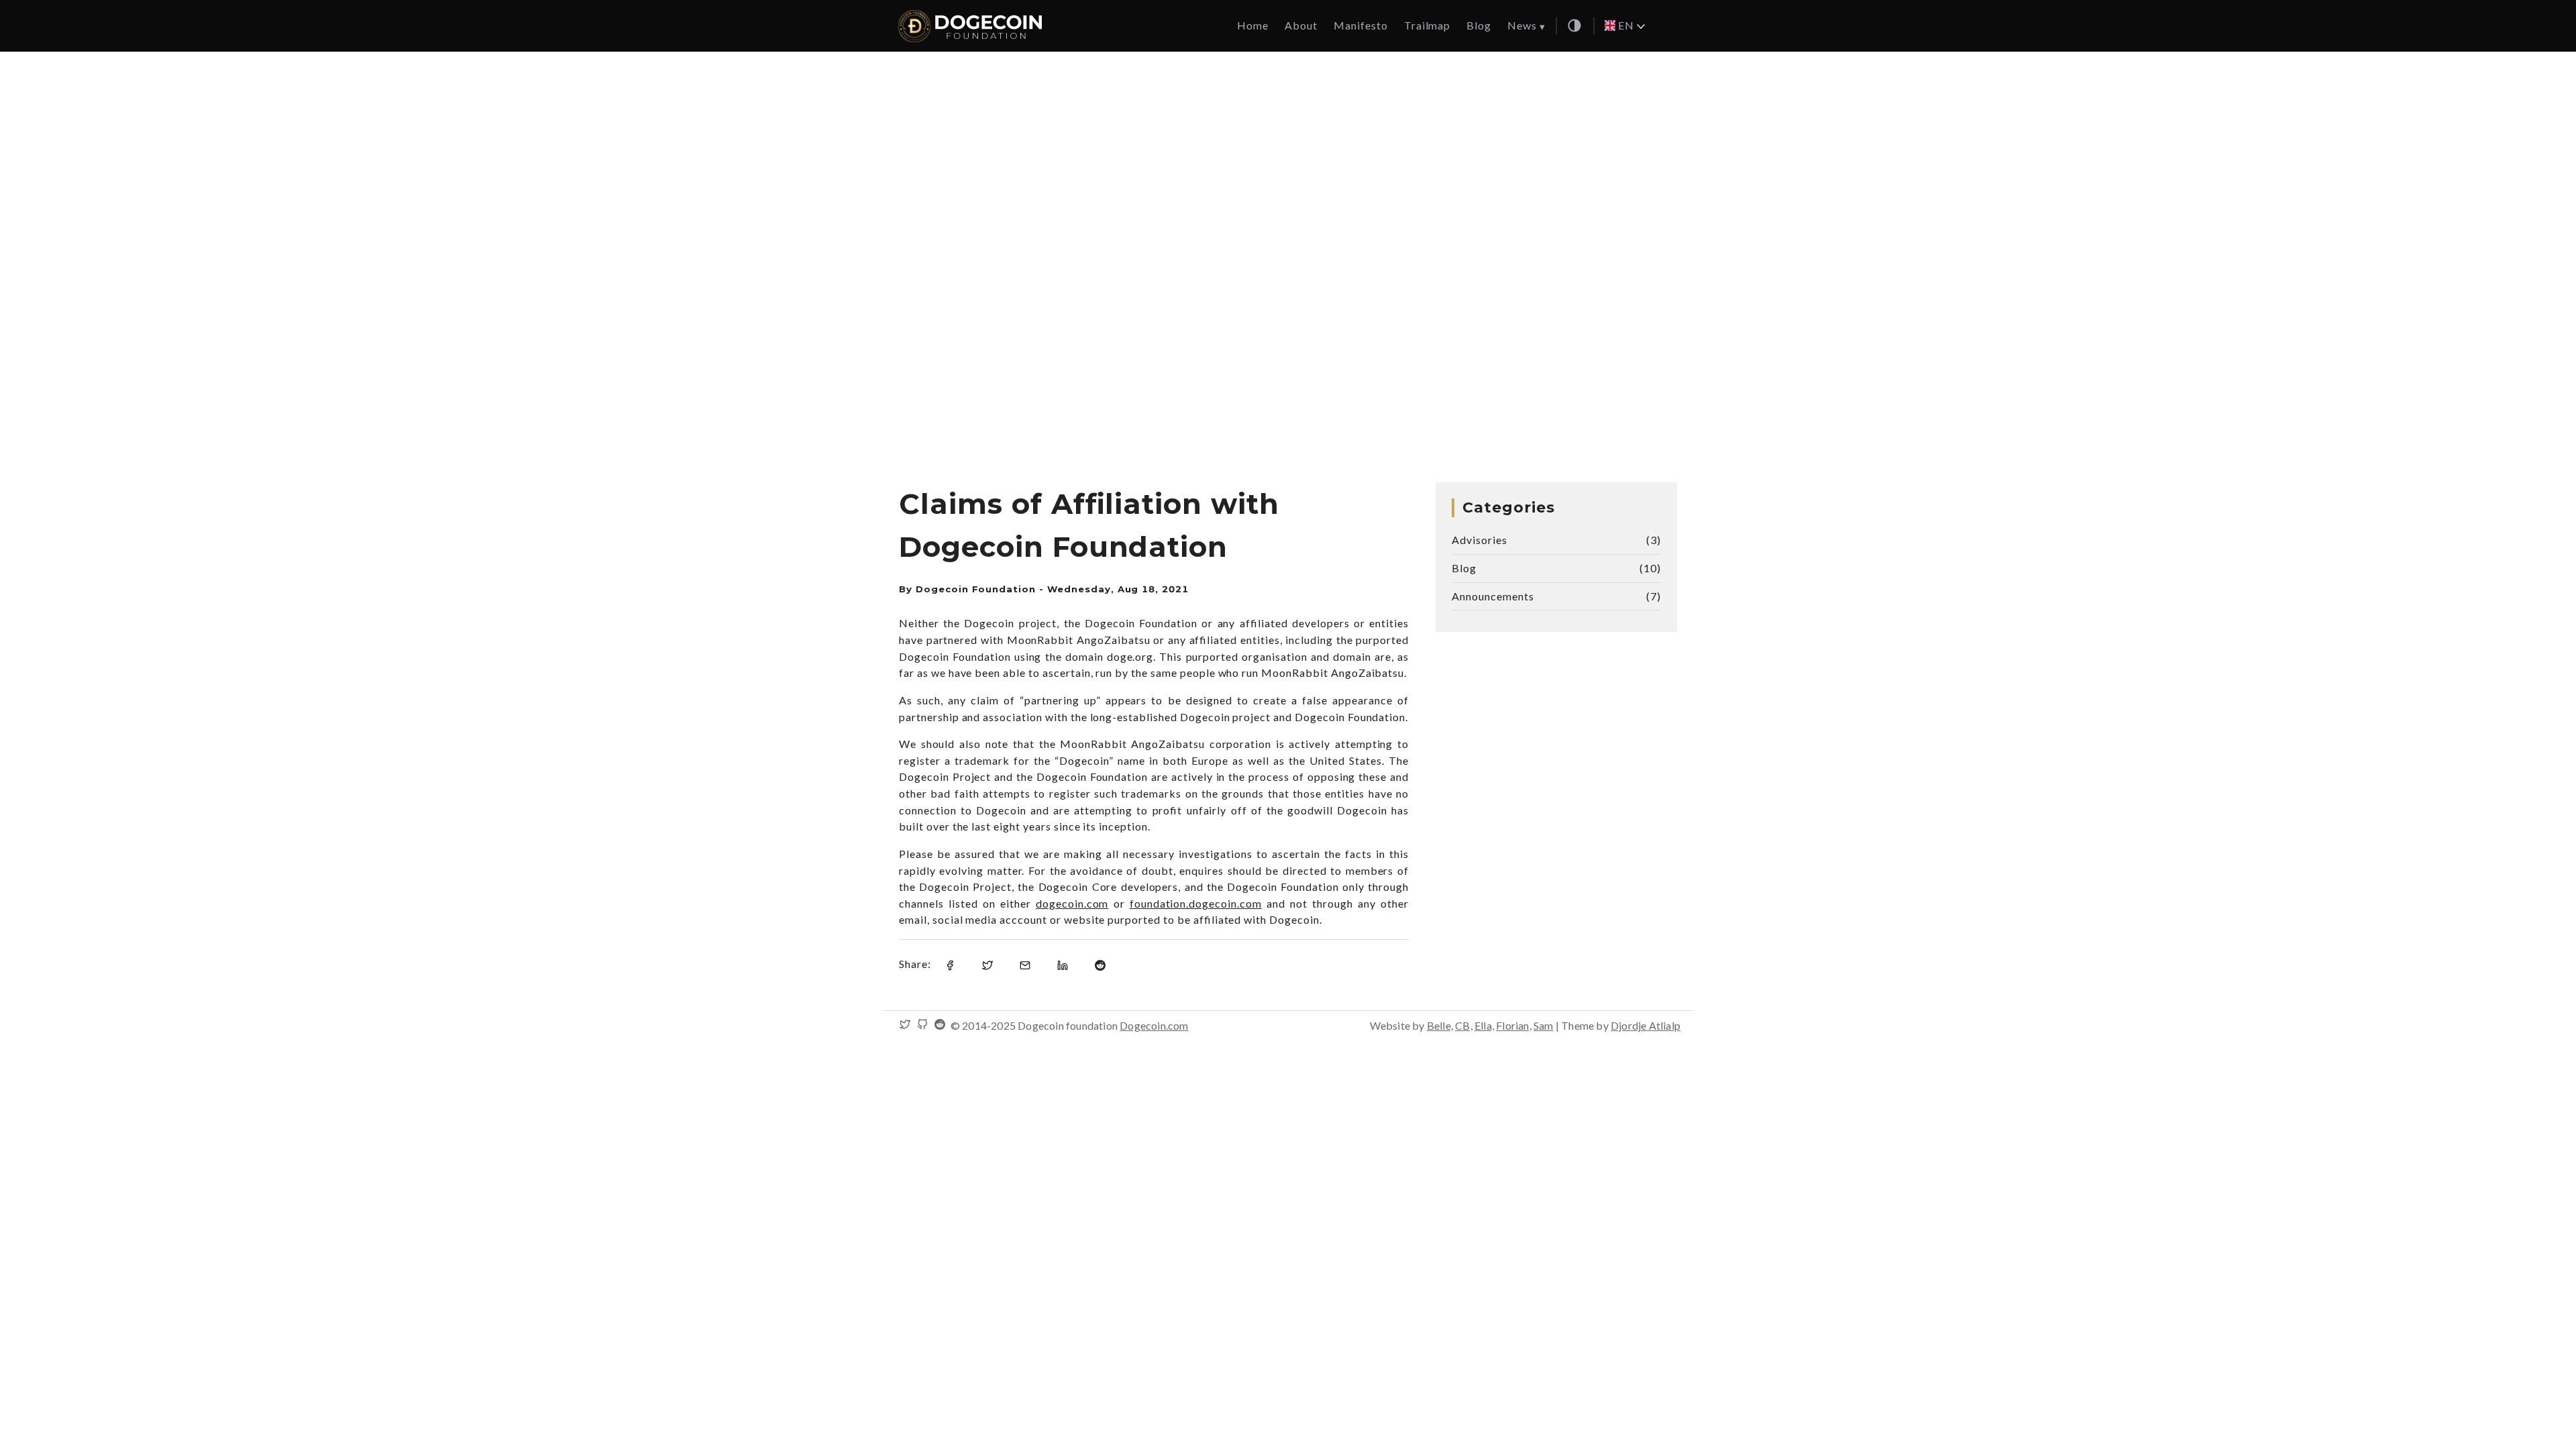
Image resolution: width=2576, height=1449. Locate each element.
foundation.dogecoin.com (1196, 903)
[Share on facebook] (950, 964)
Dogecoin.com (1154, 1025)
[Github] (922, 1025)
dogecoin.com (1072, 903)
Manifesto (1361, 25)
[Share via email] (1025, 964)
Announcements (1493, 596)
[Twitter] (905, 1025)
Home (1253, 25)
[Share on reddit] (1100, 964)
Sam (1544, 1025)
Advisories (1480, 540)
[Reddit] (940, 1025)
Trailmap (1428, 25)
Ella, (1484, 1025)
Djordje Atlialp (1646, 1025)
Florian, (1514, 1025)
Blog (1479, 25)
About (1301, 25)
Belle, (1440, 1025)
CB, (1464, 1025)
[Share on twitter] (987, 964)
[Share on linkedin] (1063, 964)
